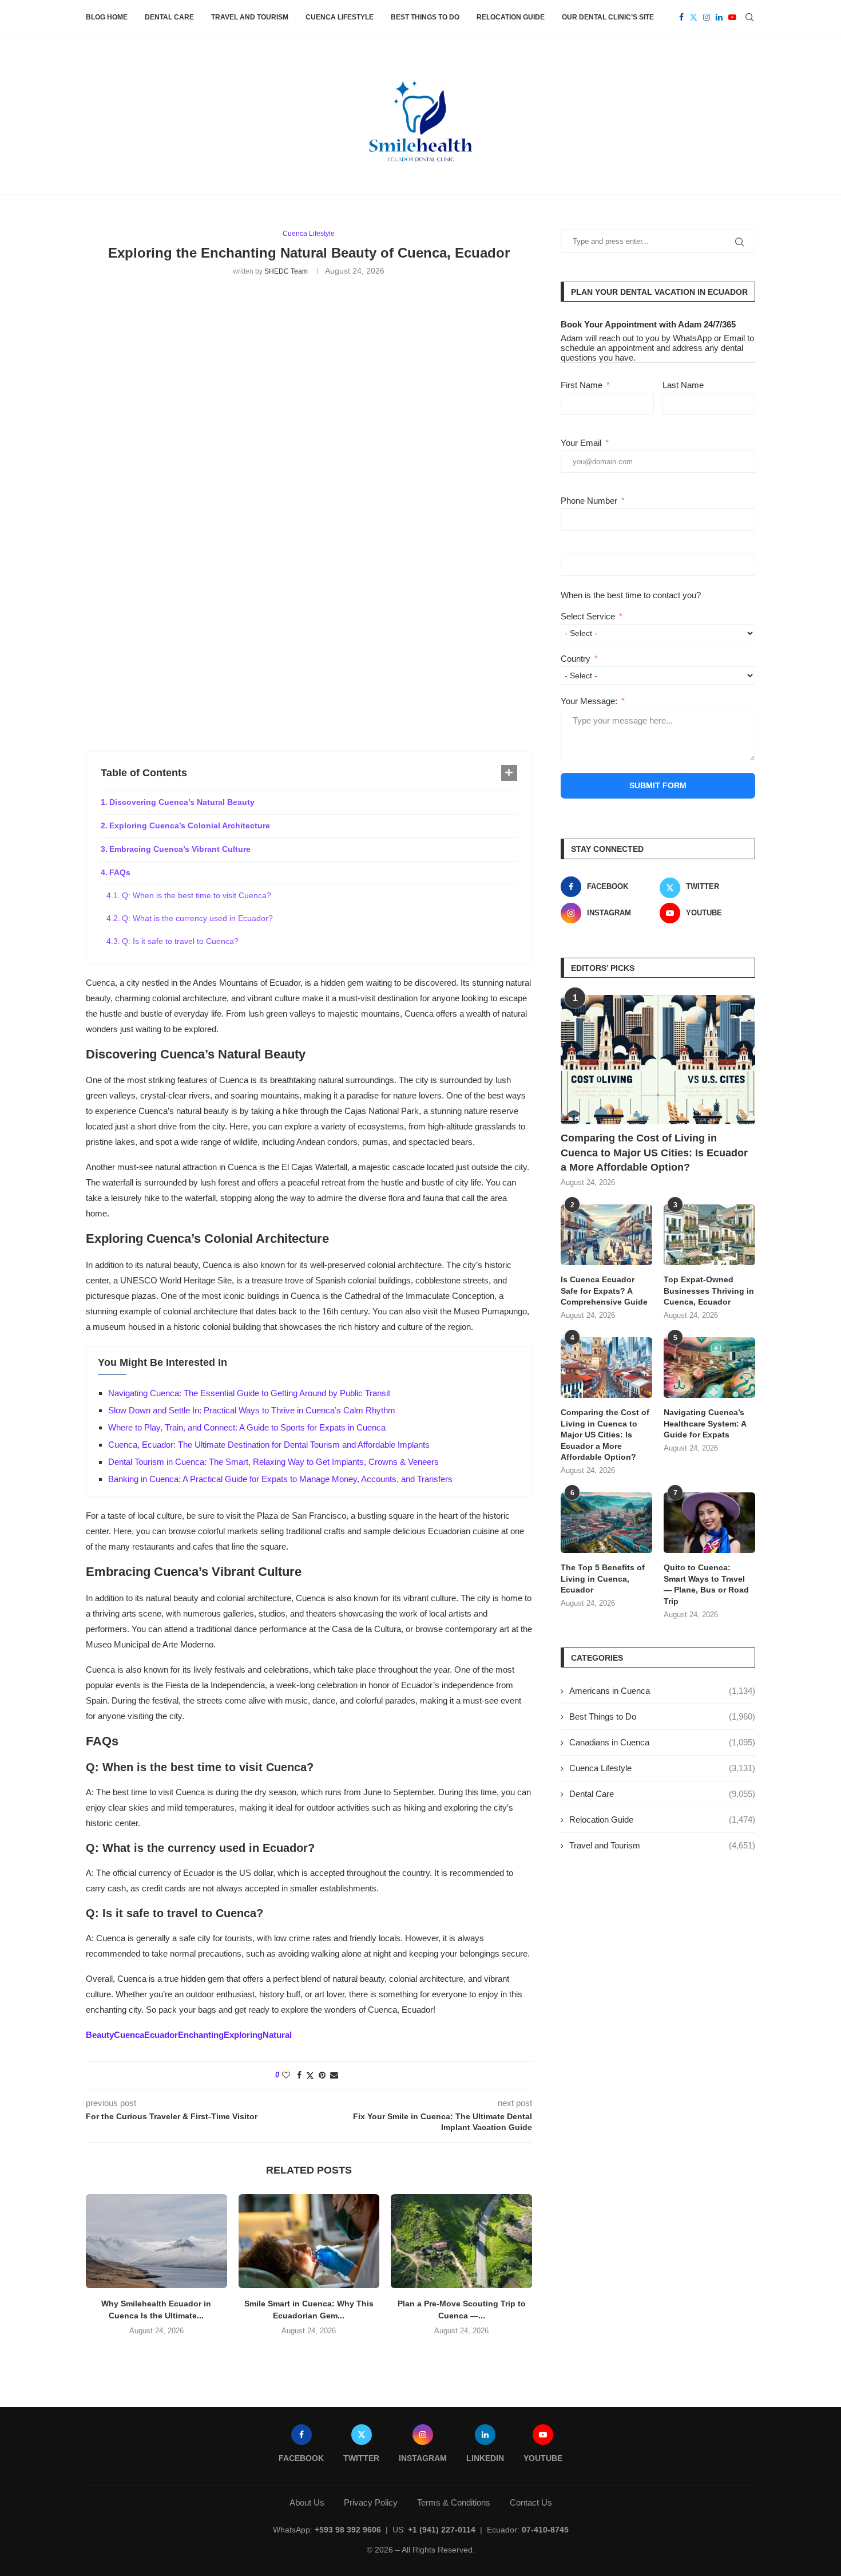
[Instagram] (707, 17)
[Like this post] (286, 2075)
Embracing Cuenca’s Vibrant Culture (180, 849)
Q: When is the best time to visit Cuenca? (197, 895)
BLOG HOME (107, 17)
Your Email (581, 443)
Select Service (588, 616)
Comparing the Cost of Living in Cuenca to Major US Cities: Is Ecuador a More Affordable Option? (654, 1152)
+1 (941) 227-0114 (442, 2530)
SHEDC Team (286, 271)
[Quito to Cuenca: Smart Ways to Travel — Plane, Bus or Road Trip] (709, 1523)
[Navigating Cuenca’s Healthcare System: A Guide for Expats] (709, 1368)
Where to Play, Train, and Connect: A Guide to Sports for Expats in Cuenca (247, 1427)
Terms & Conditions (454, 2502)
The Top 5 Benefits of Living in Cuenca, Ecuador (603, 1579)
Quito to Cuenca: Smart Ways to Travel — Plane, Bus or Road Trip (706, 1584)
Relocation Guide (511, 17)
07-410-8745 (545, 2530)
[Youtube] (732, 17)
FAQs (120, 872)
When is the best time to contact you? (631, 595)
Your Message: (589, 701)
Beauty (100, 2035)
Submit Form (658, 785)
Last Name (683, 385)
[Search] (749, 17)
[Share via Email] (334, 2075)
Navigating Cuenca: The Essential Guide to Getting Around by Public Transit (249, 1393)
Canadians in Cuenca (662, 1742)
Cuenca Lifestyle (340, 17)
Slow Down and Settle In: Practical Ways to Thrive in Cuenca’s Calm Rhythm (252, 1410)
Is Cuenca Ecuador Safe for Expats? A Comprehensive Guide (604, 1291)
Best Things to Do (425, 17)
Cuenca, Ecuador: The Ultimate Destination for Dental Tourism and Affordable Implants (269, 1445)
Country (576, 659)
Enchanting (201, 2035)
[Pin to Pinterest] (322, 2075)
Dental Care (169, 17)
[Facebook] (681, 17)
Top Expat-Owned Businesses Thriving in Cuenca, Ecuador (709, 1291)
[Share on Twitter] (310, 2075)
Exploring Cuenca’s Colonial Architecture (190, 825)
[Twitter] (693, 17)
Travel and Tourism (250, 17)
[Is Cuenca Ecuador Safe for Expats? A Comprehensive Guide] (606, 1235)
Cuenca (129, 2035)
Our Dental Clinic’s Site (608, 17)
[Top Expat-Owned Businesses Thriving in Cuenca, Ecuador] (709, 1235)
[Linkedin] (719, 17)
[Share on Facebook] (299, 2075)
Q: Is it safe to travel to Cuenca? (180, 941)
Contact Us (531, 2502)
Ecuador (161, 2035)
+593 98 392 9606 (348, 2530)
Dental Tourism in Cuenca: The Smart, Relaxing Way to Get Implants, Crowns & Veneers (273, 1462)
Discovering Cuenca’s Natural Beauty (182, 802)
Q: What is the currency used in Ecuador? (197, 918)
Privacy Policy (371, 2502)
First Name (582, 385)
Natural (277, 2035)
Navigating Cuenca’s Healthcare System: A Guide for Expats (705, 1423)
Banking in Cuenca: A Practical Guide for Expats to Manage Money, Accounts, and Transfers (280, 1479)
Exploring (243, 2035)
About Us (307, 2502)
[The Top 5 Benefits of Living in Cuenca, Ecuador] (606, 1523)
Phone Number (589, 501)
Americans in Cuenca (662, 1691)
